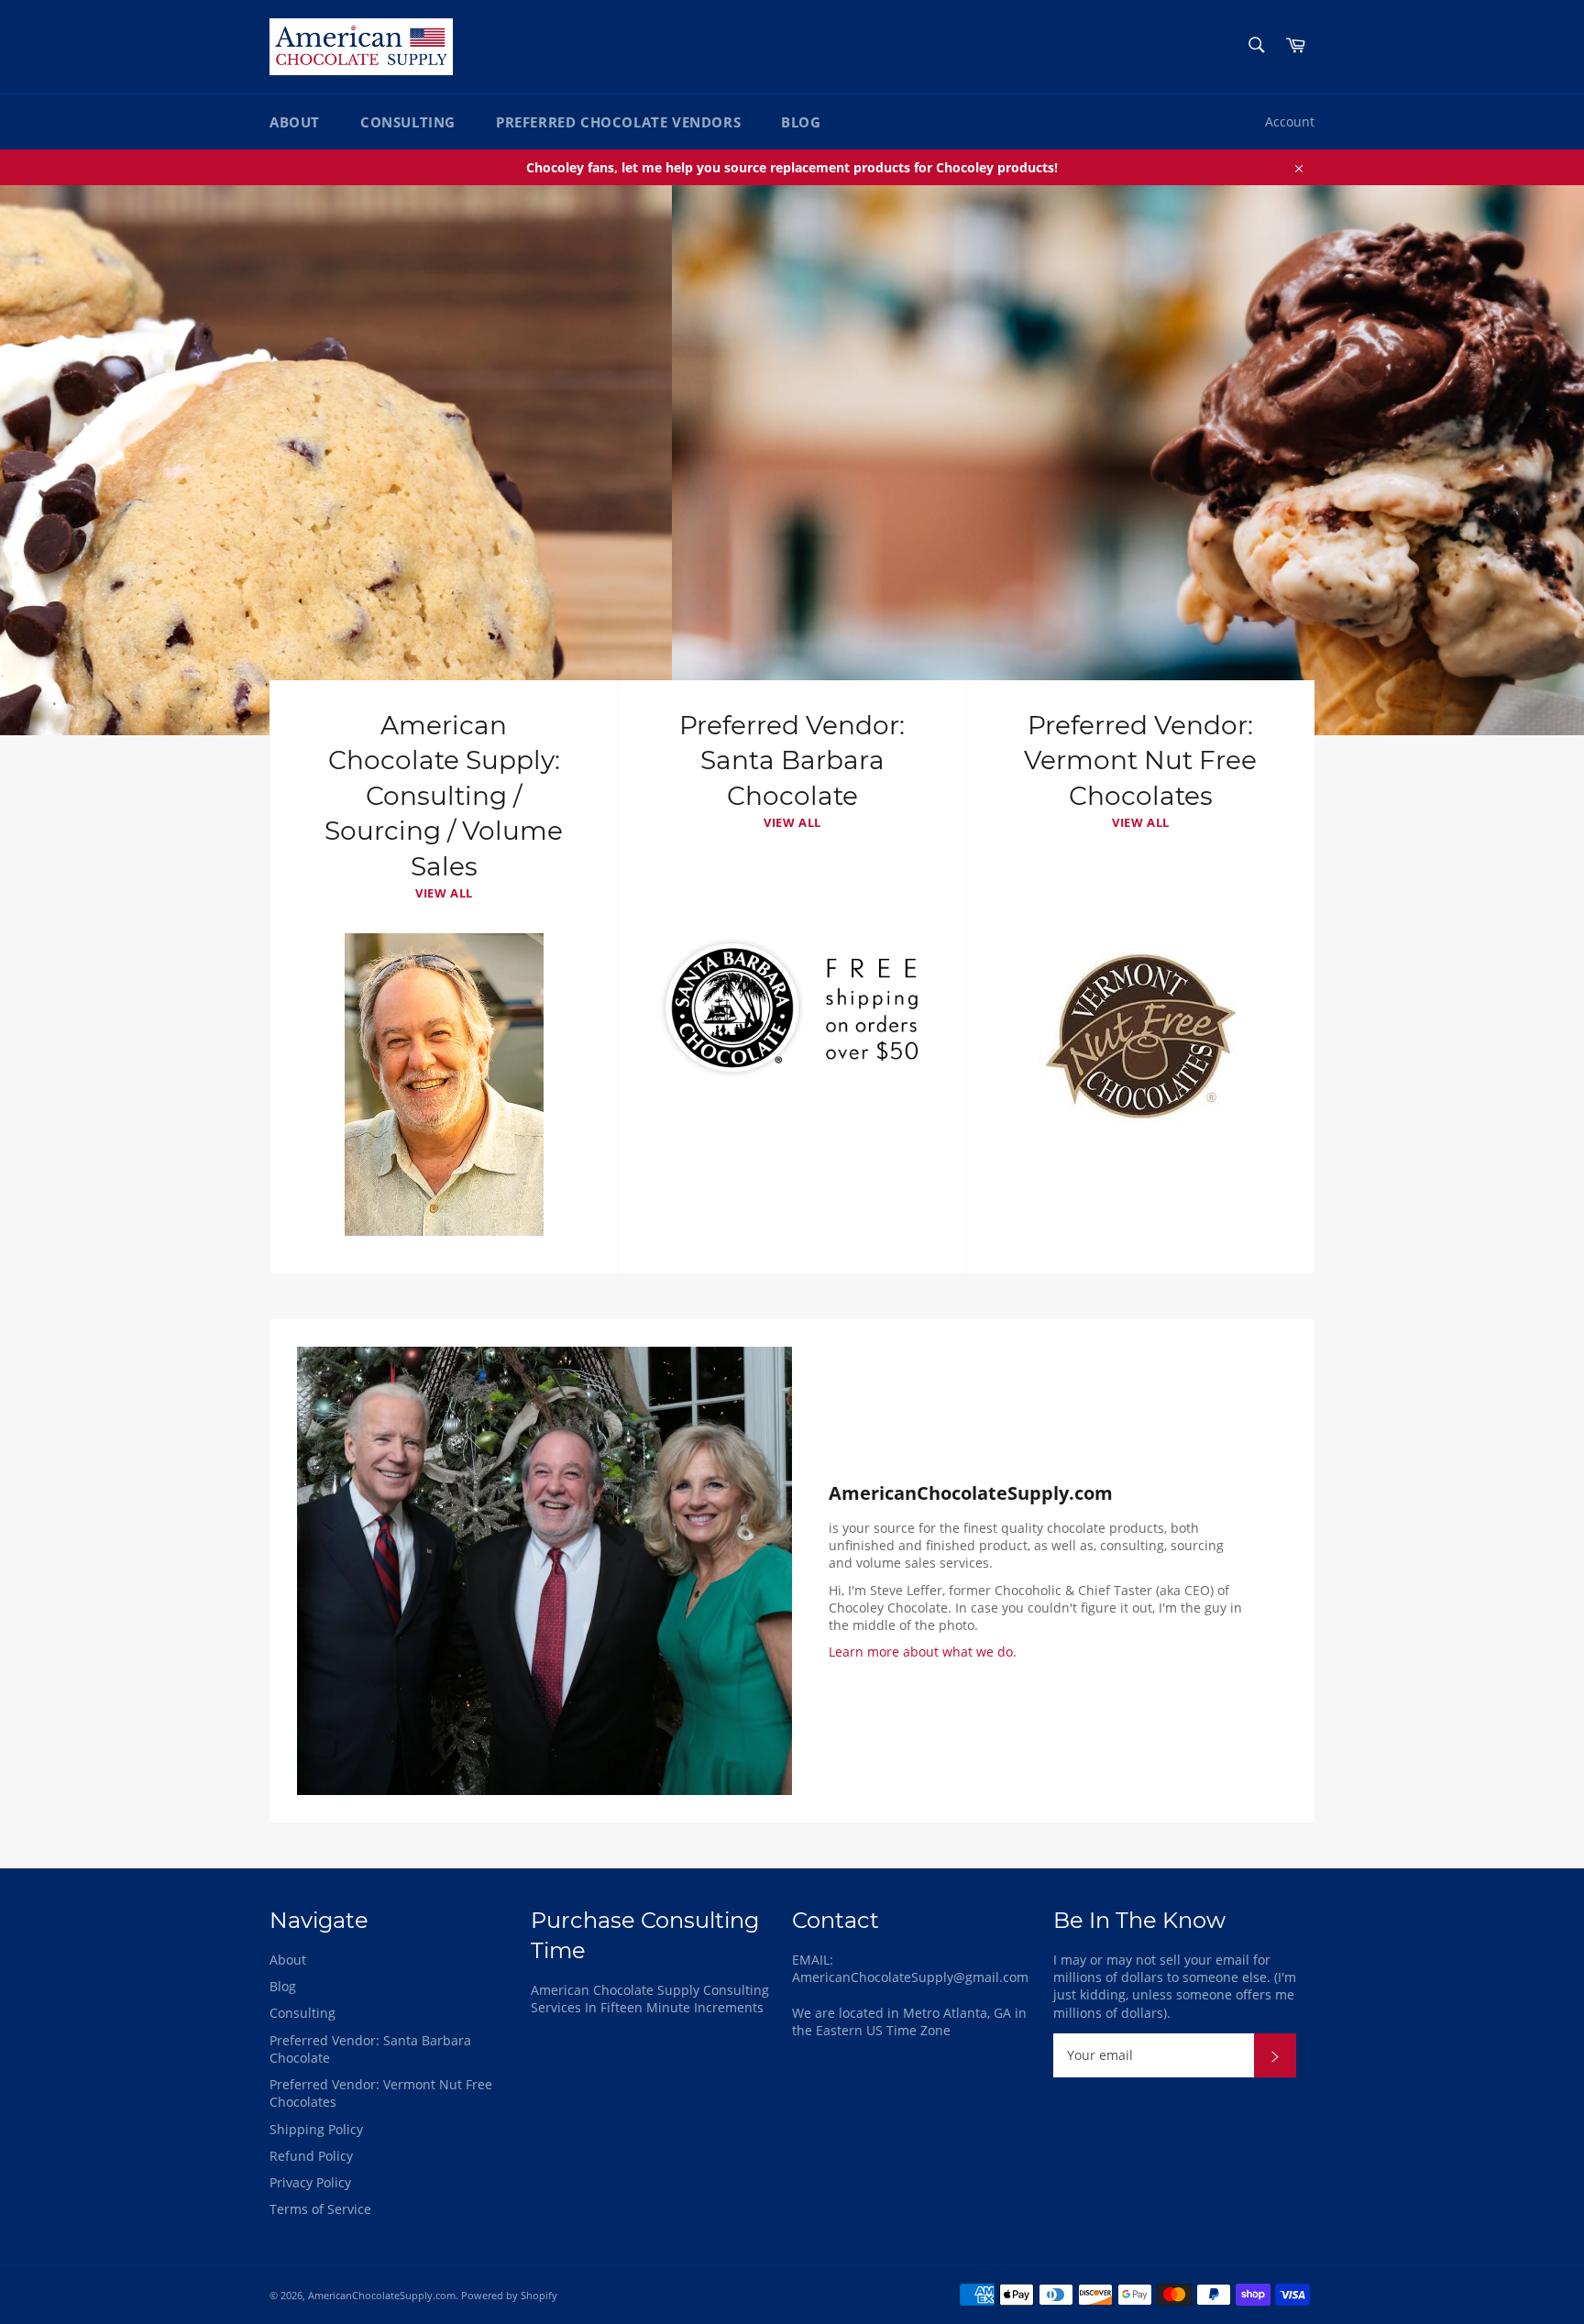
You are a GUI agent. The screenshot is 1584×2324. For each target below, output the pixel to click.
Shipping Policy (316, 2129)
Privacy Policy (310, 2182)
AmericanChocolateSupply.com (382, 2295)
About (295, 122)
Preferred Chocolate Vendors (618, 122)
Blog (801, 122)
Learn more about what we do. (923, 1652)
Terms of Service (320, 2209)
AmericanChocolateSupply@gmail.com (910, 1977)
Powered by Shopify (509, 2295)
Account (1290, 121)
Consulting (408, 122)
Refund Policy (311, 2156)
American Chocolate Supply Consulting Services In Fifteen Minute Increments (650, 1999)
